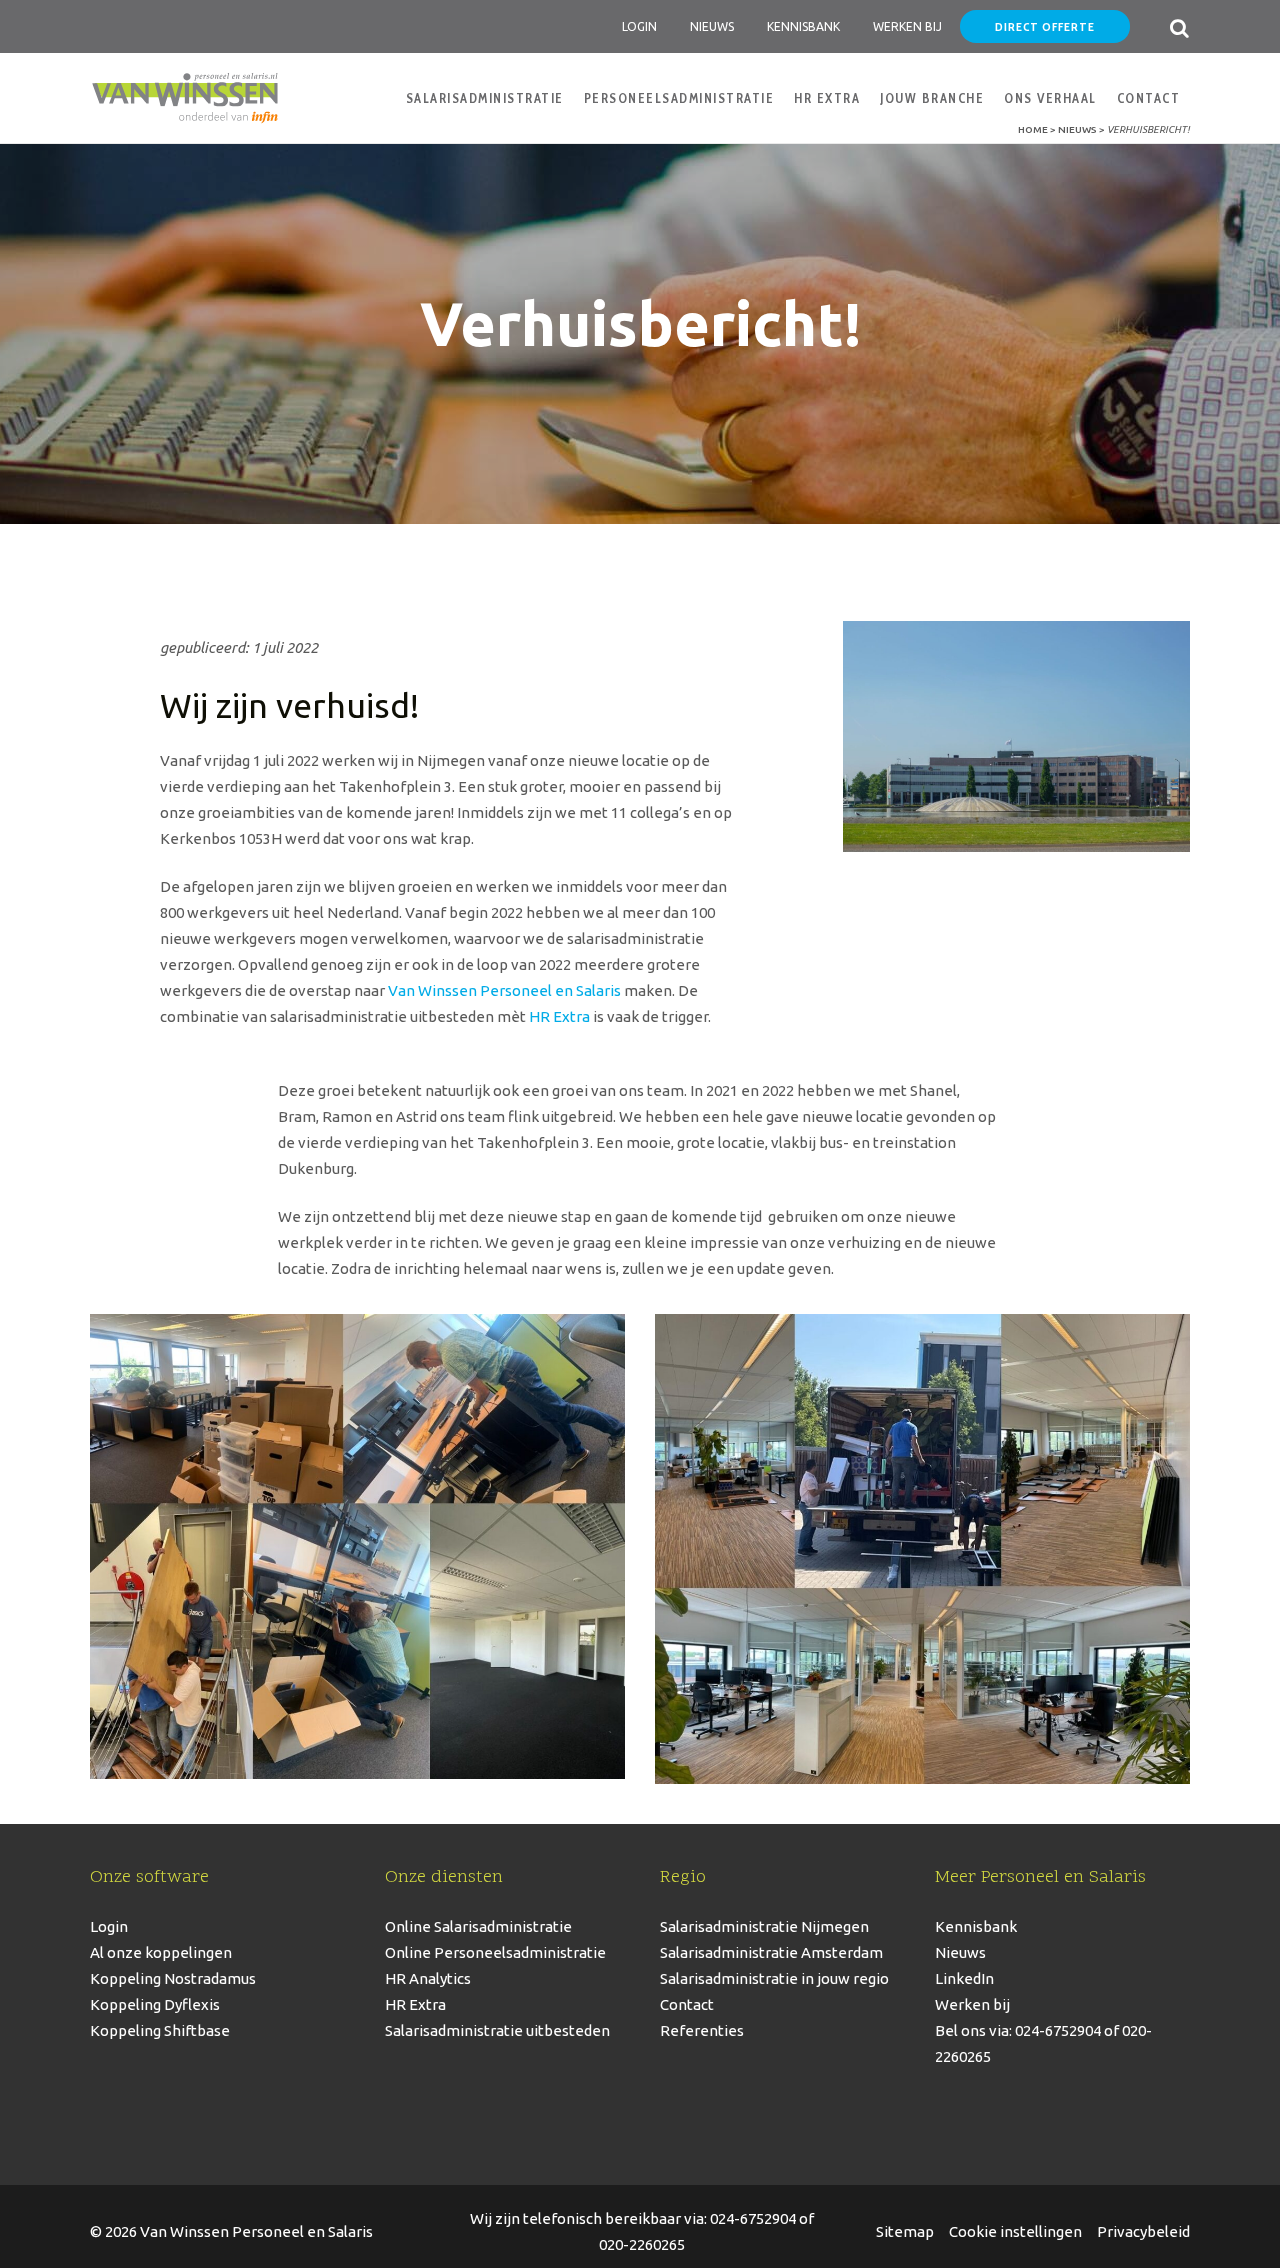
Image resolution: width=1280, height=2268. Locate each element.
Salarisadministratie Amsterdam (771, 1952)
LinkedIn (964, 1978)
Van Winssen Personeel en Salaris (504, 990)
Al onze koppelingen (161, 1952)
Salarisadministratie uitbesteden (497, 2030)
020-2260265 (642, 2244)
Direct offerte (1045, 26)
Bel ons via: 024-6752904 (1018, 2030)
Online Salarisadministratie (478, 1926)
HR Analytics (428, 1978)
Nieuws (712, 26)
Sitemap (905, 2231)
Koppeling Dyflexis (155, 2004)
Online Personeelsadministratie (495, 1952)
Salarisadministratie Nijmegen (764, 1926)
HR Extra (559, 1016)
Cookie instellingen (1015, 2231)
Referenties (702, 2030)
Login (639, 26)
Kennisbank (803, 26)
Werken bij (972, 2004)
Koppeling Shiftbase (160, 2030)
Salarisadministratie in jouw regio (774, 1978)
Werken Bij (907, 26)
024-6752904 (753, 2218)
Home (1033, 129)
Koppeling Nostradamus (173, 1978)
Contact (687, 2004)
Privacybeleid (1143, 2231)
